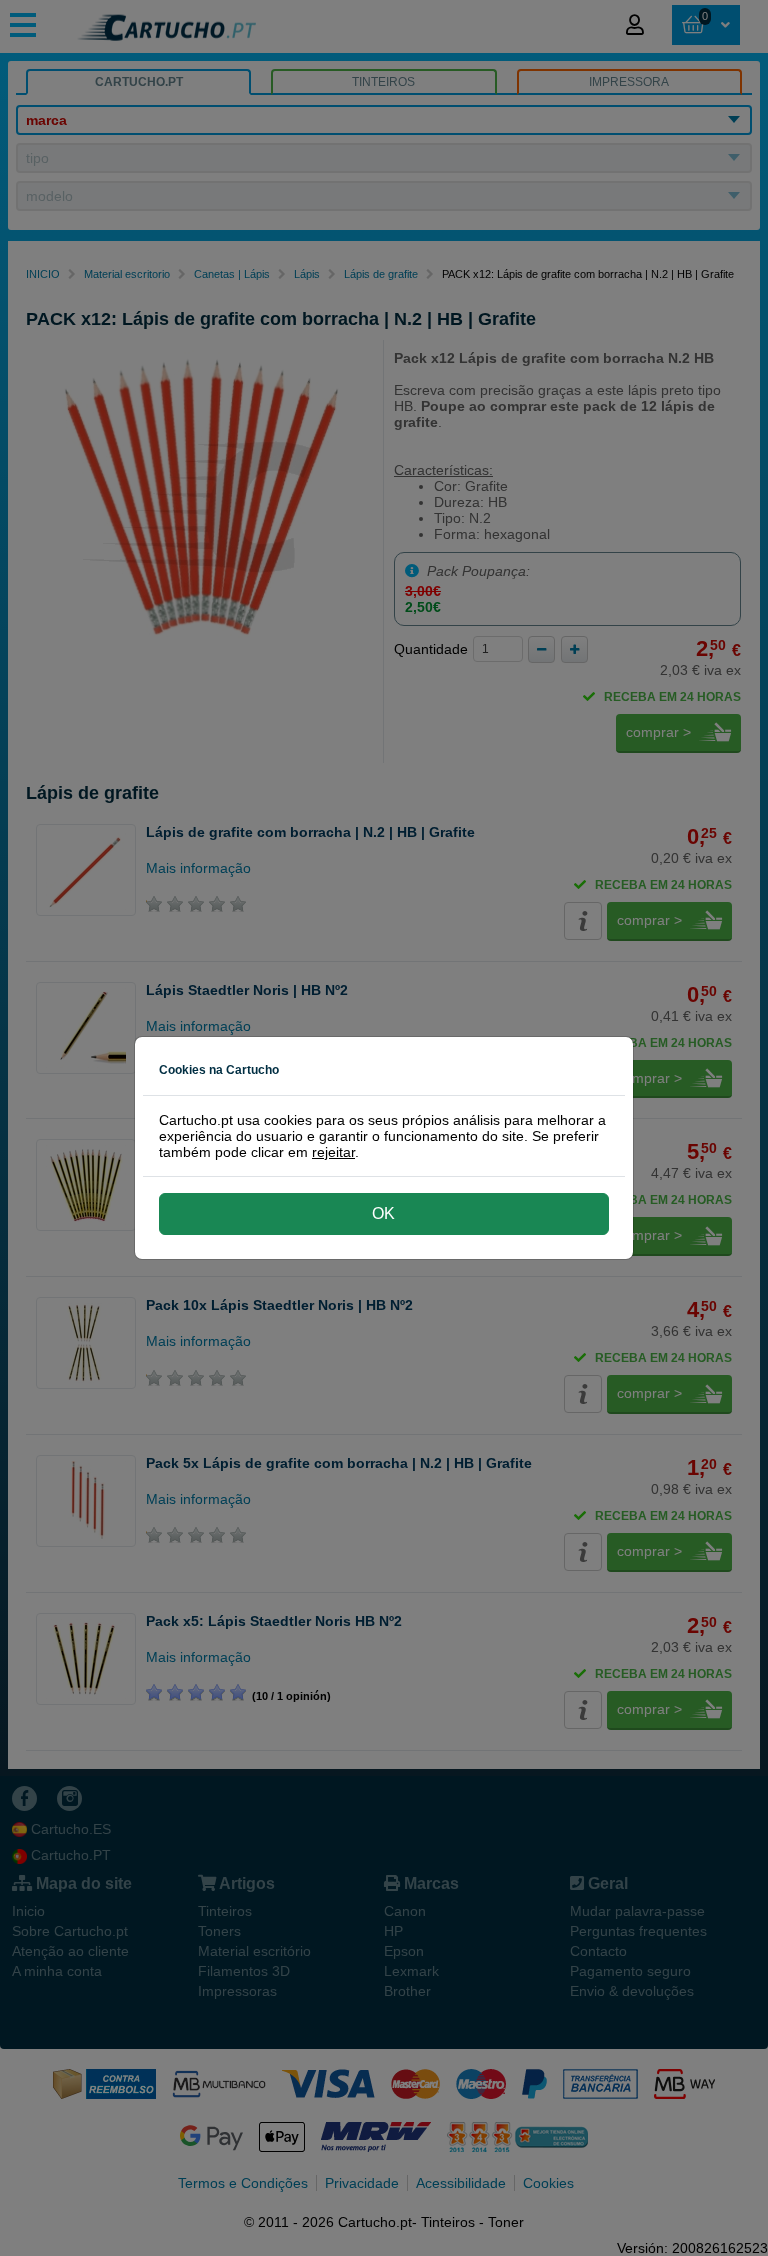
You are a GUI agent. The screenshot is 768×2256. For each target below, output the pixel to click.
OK (383, 1213)
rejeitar (333, 1152)
